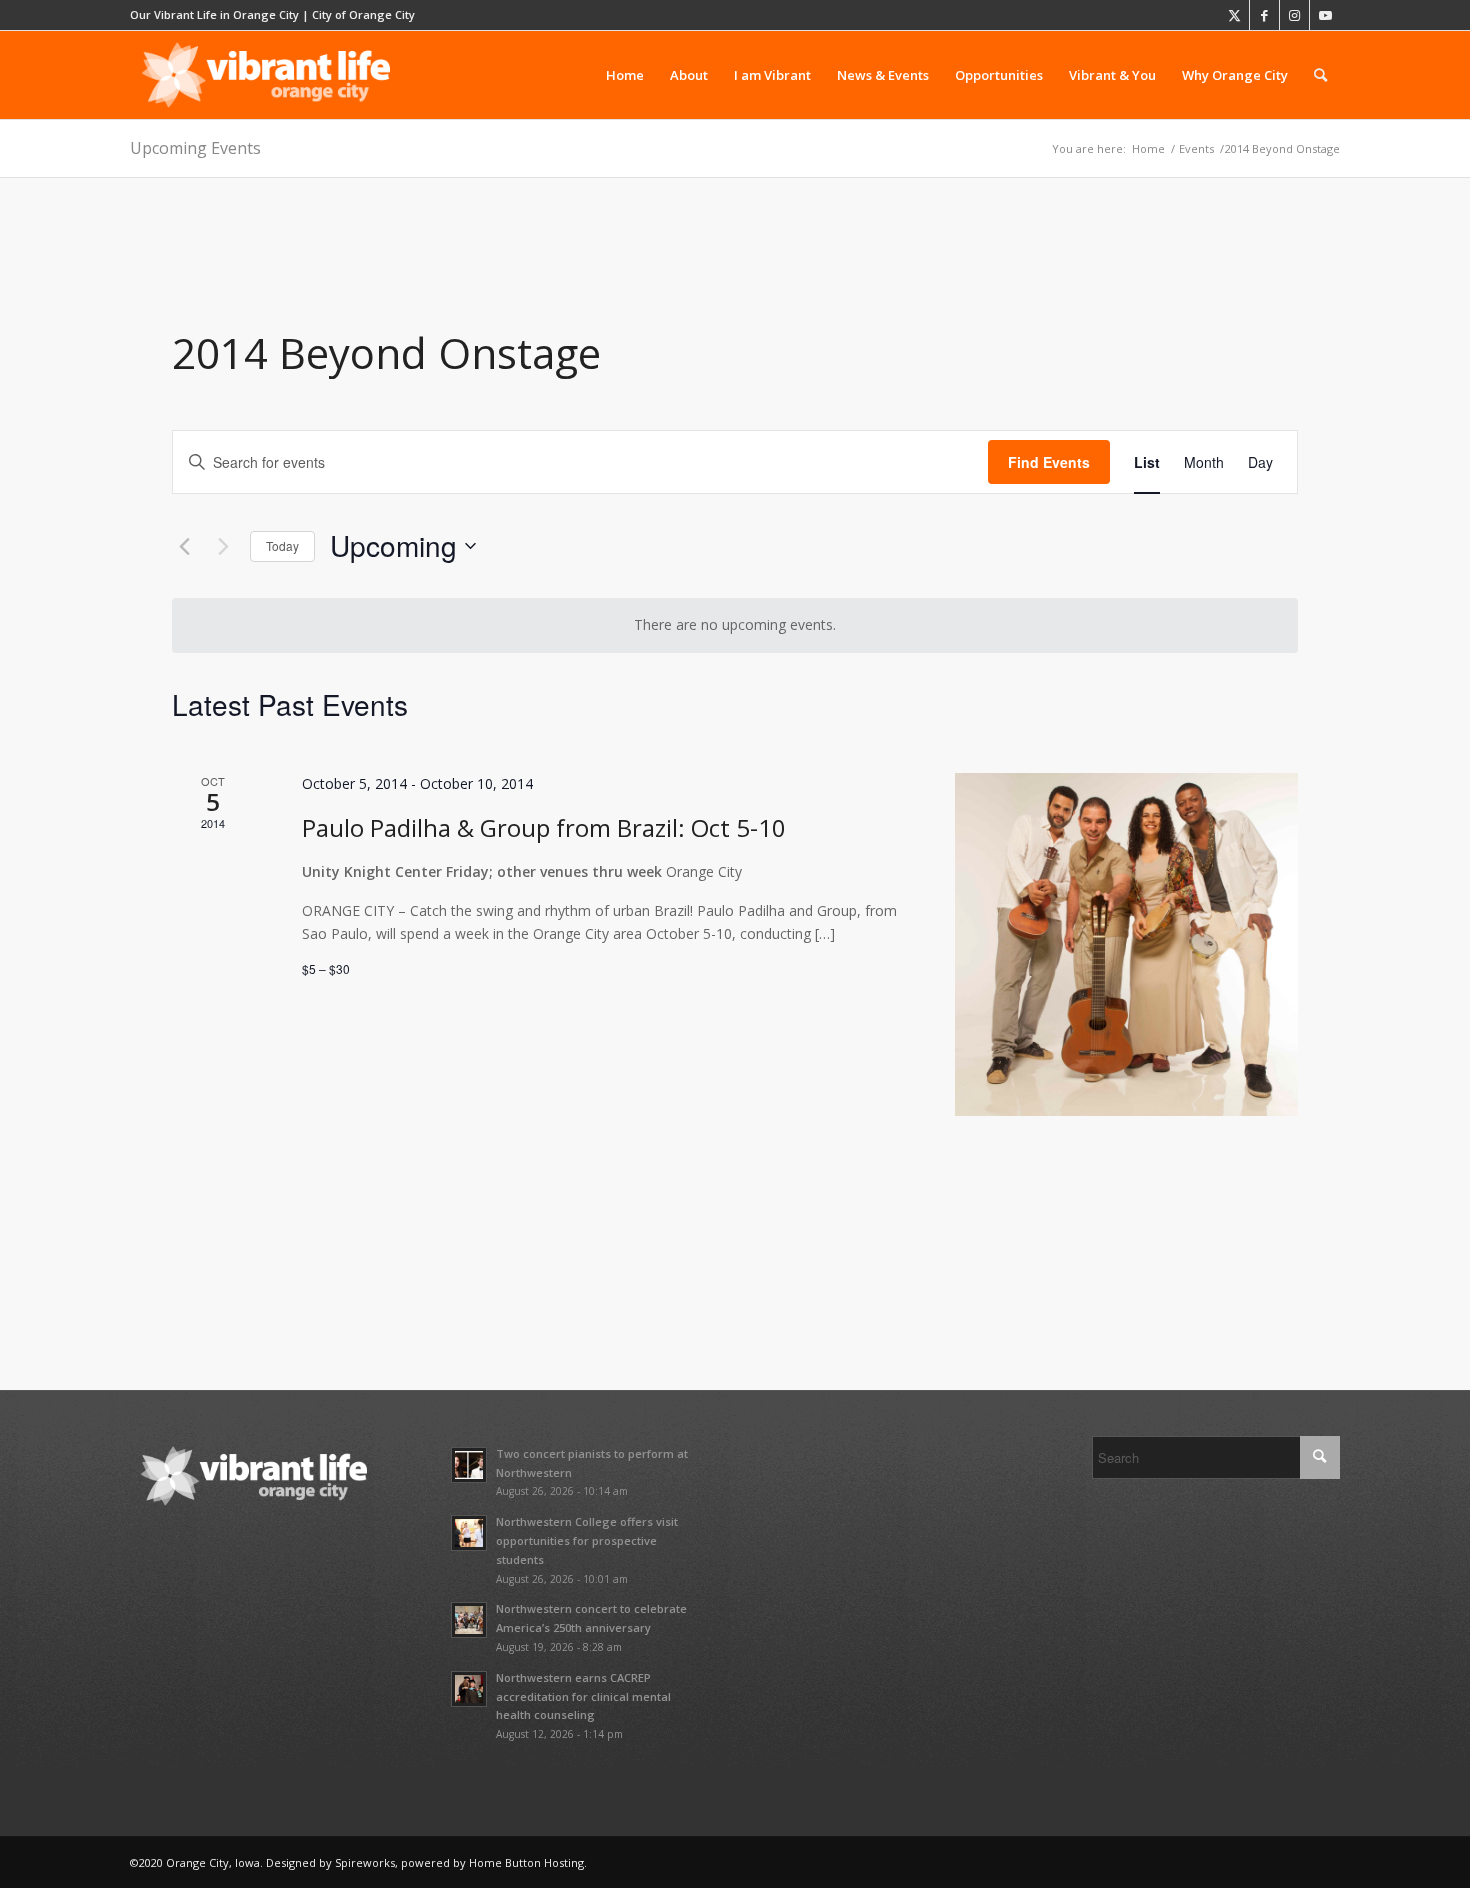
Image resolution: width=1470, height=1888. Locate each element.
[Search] (1320, 75)
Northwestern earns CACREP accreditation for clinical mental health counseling (583, 1696)
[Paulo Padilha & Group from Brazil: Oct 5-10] (1126, 944)
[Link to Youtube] (1325, 15)
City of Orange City (363, 14)
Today (282, 545)
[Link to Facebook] (1264, 15)
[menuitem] (625, 75)
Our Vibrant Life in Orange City (214, 14)
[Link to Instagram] (1294, 15)
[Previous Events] (184, 546)
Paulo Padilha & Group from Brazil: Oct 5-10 (544, 827)
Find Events (1049, 462)
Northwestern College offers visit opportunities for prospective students (587, 1540)
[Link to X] (1234, 15)
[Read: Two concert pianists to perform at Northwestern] (469, 1465)
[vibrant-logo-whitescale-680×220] (266, 75)
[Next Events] (223, 546)
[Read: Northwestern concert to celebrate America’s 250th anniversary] (469, 1620)
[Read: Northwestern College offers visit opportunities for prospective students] (469, 1533)
